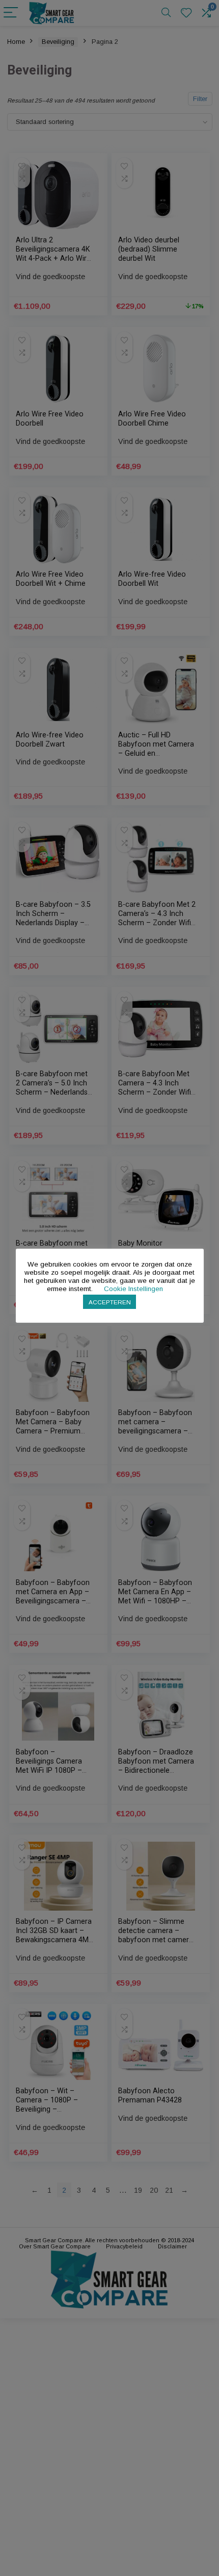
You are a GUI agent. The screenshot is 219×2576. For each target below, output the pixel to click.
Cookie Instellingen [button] (133, 1289)
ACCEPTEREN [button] (110, 1302)
